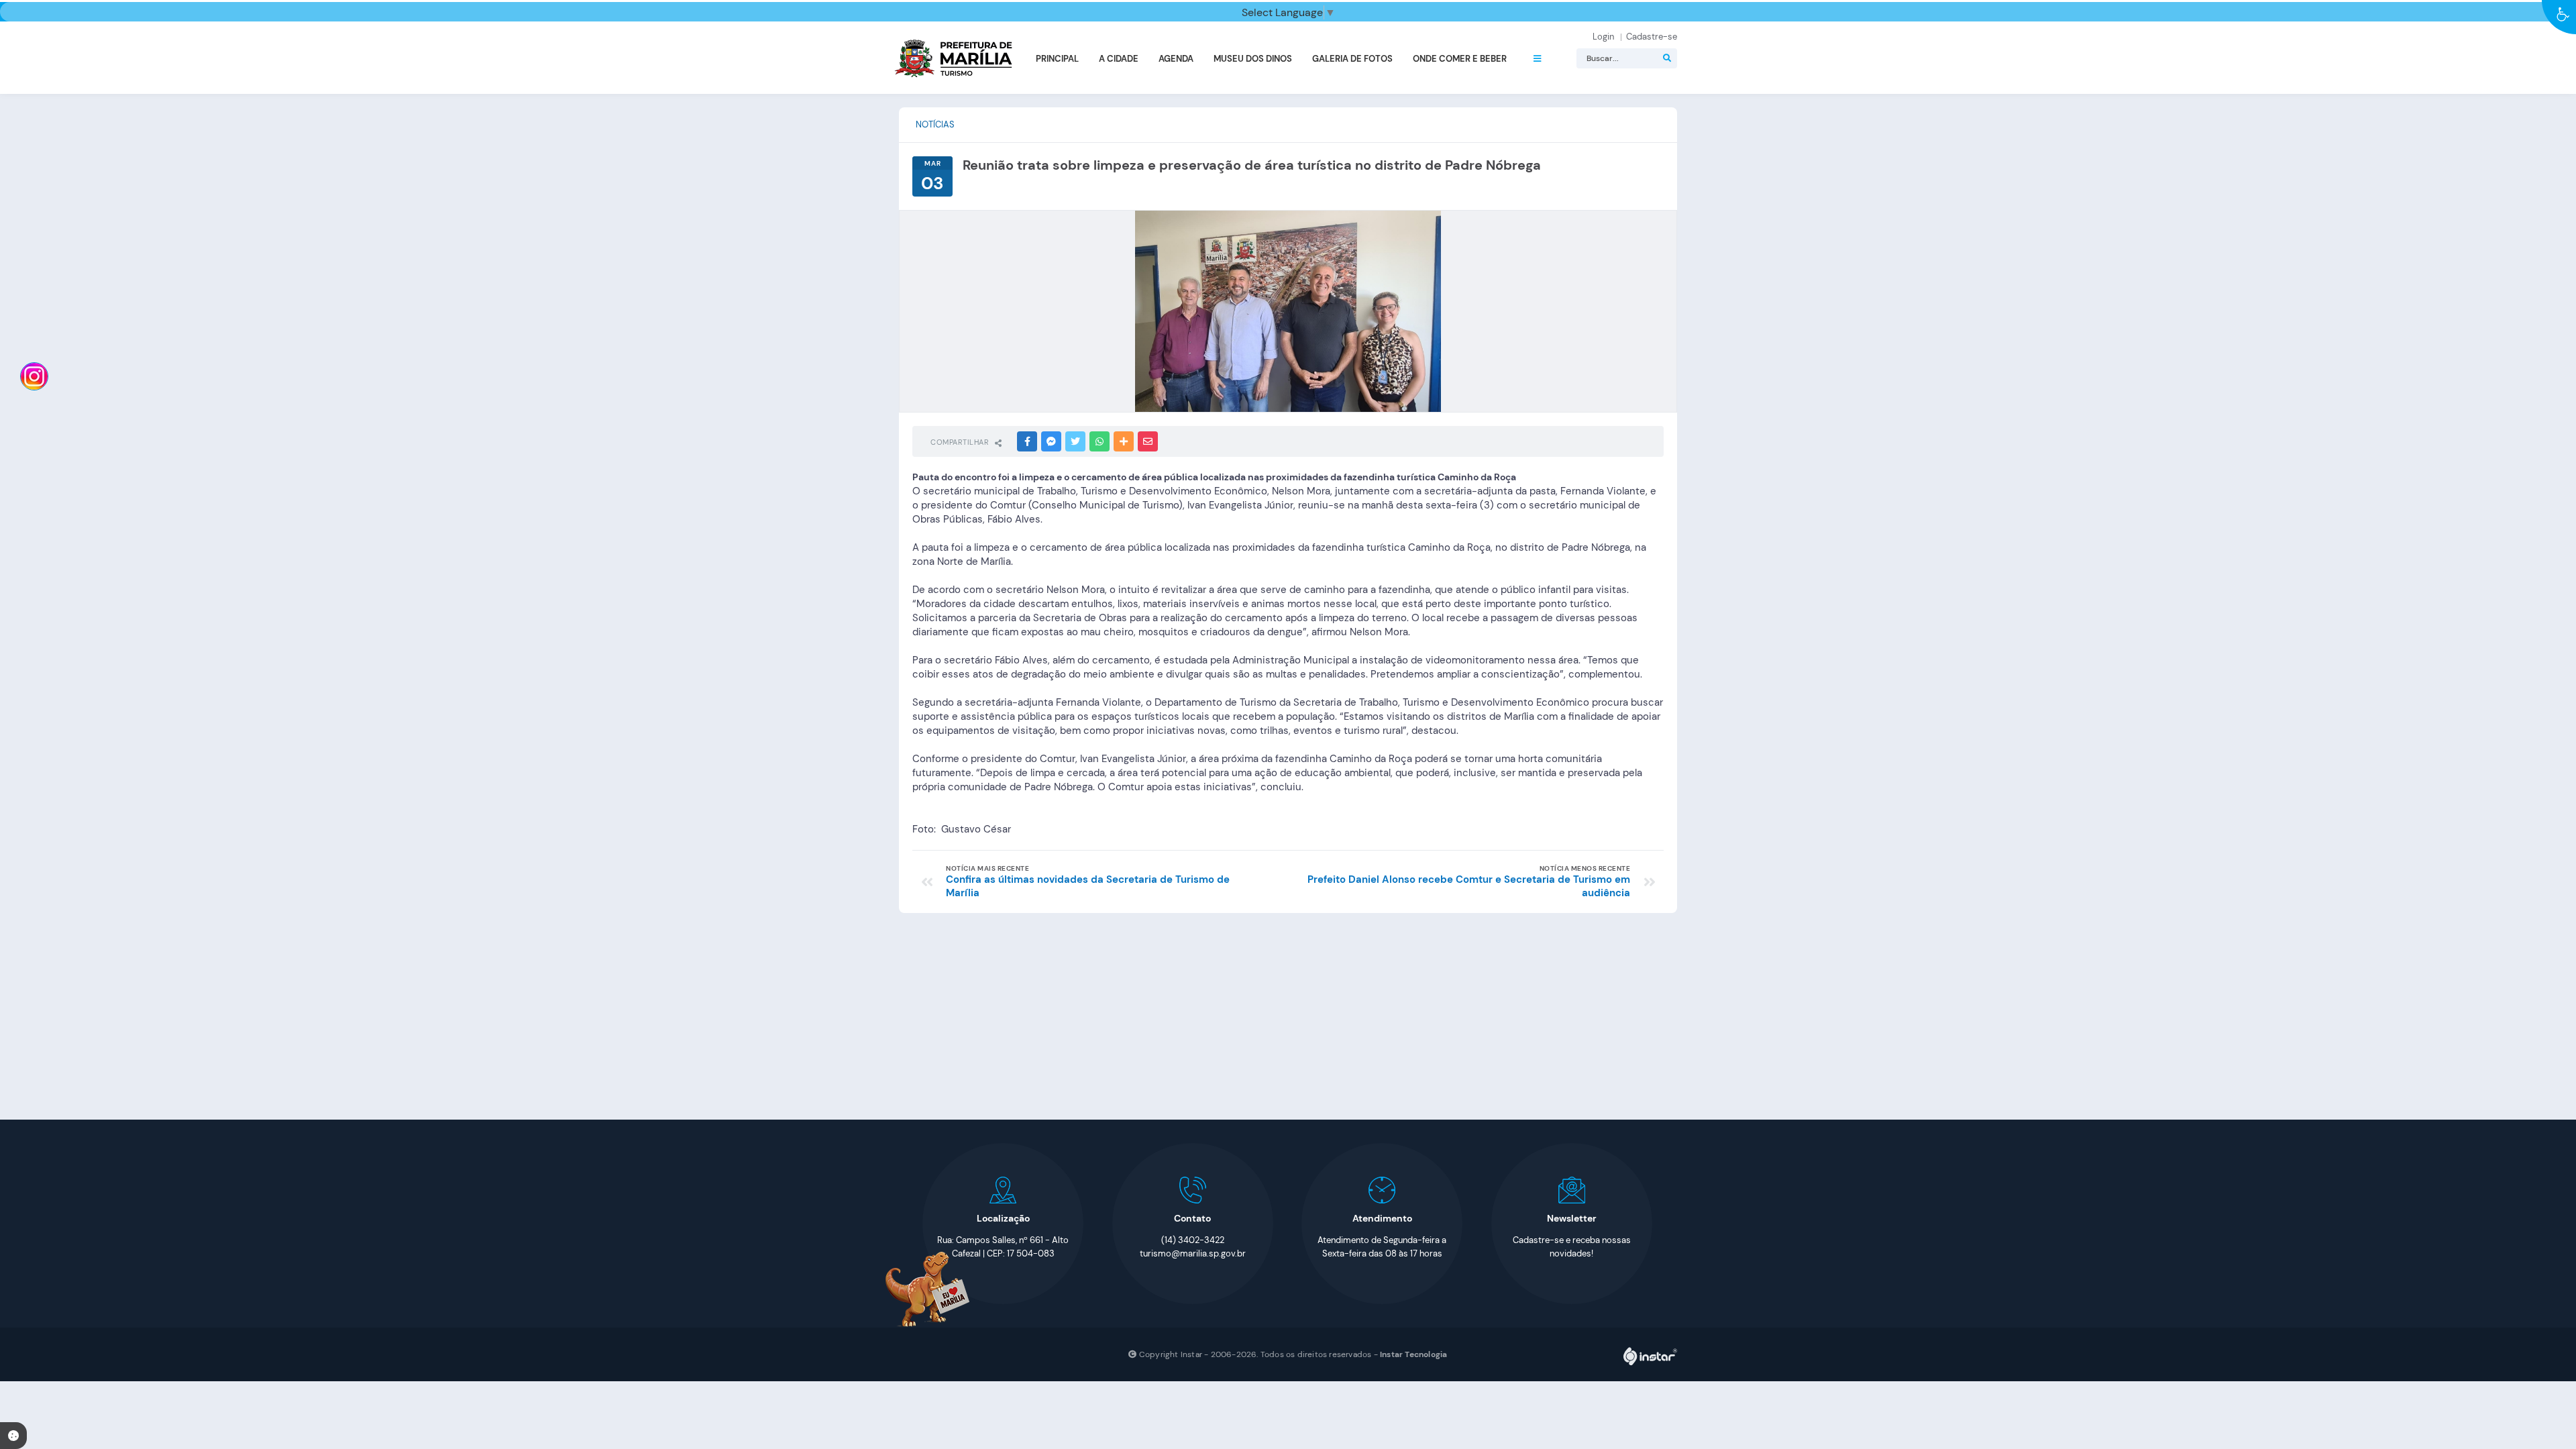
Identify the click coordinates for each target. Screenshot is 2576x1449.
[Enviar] (1667, 58)
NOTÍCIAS (935, 124)
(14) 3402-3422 (1193, 1240)
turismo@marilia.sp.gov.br (1193, 1253)
